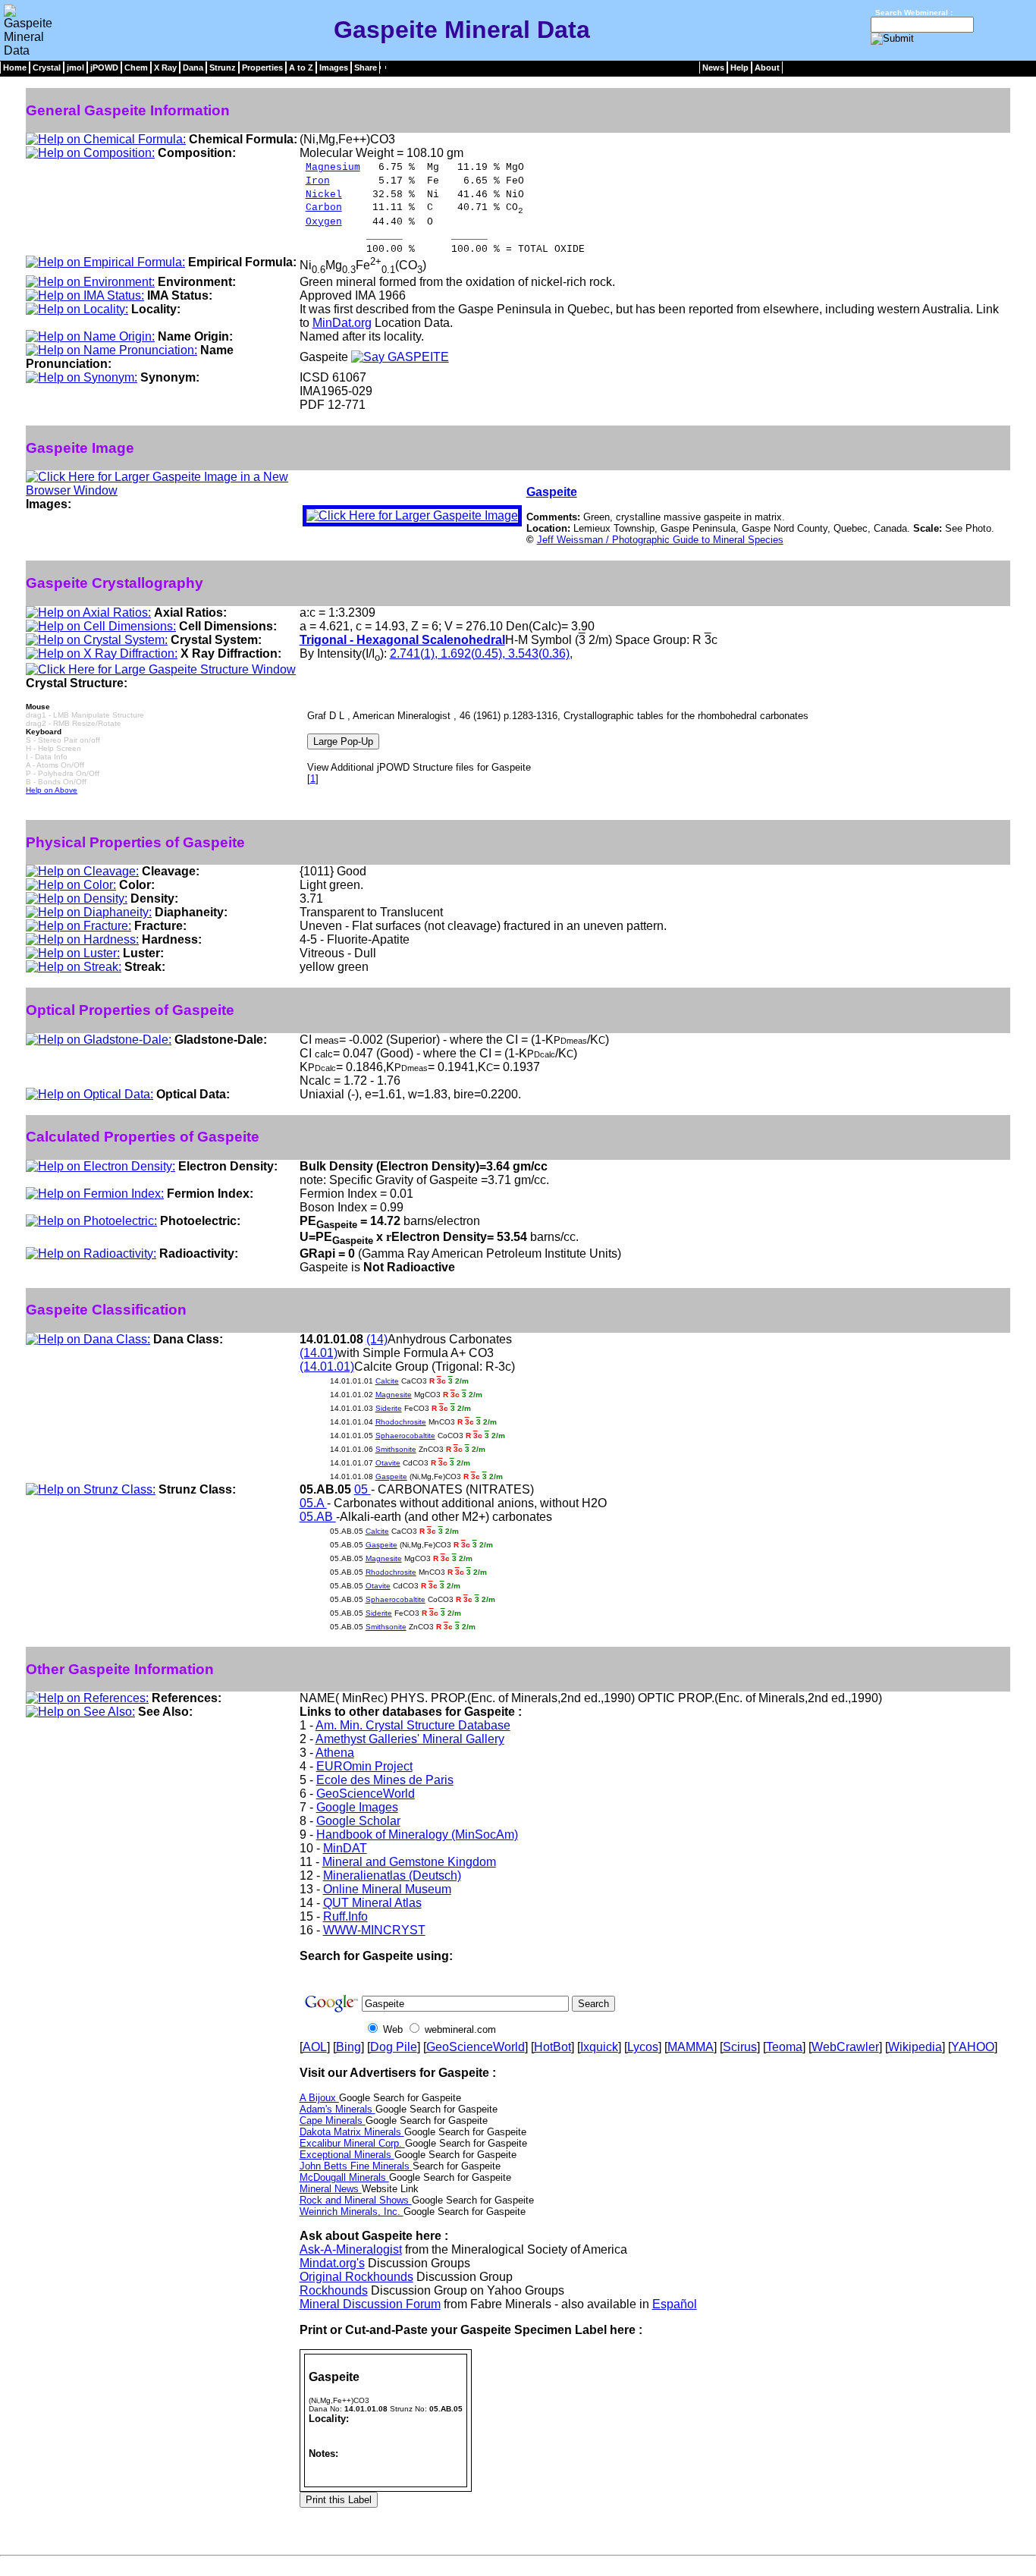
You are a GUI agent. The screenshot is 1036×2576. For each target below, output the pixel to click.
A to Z (301, 68)
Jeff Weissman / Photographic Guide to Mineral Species (660, 540)
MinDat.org (342, 323)
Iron (318, 181)
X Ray (165, 68)
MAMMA (691, 2047)
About (767, 68)
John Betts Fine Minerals (356, 2166)
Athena (335, 1753)
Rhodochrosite (401, 1422)
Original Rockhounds (356, 2277)
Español (675, 2304)
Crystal (47, 68)
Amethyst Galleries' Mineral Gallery (410, 1739)
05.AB (318, 1517)
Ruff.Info (345, 1916)
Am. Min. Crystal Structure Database (413, 1725)
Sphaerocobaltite (405, 1436)
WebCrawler (845, 2047)
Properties (262, 68)
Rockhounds (334, 2290)
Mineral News (331, 2189)
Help (739, 68)
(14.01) (319, 1353)
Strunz (223, 68)
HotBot (553, 2047)
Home (15, 68)
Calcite (387, 1381)
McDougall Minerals (344, 2177)
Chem (136, 68)
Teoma (784, 2047)
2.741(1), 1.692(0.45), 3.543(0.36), (481, 653)
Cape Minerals (333, 2120)
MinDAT (345, 1848)
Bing (348, 2047)
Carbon (324, 207)
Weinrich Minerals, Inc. (352, 2212)
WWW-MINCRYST (374, 1930)
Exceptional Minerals (347, 2155)
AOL (315, 2047)
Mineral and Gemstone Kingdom (409, 1862)
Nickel (324, 195)
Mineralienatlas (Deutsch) (392, 1875)
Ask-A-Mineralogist (351, 2249)
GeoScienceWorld (366, 1794)
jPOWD (104, 68)
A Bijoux (319, 2098)
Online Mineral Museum (387, 1889)
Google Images (357, 1807)
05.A (313, 1503)
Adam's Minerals (337, 2109)
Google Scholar (358, 1821)
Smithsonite (396, 1449)
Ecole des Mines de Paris (385, 1780)
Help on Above (52, 790)
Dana (193, 68)
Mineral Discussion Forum (370, 2304)
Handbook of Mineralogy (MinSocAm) (417, 1835)
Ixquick (599, 2047)
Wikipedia (915, 2047)
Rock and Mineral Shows (356, 2200)
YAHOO (973, 2047)
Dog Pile (394, 2047)
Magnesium (333, 167)
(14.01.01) (327, 1367)
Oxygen (324, 222)
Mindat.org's (332, 2263)
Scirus (740, 2047)
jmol (75, 68)
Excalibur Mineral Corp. (352, 2143)
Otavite (388, 1463)
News (713, 68)
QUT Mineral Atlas (372, 1903)
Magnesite (394, 1395)
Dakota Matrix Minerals (352, 2132)
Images (334, 68)
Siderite (389, 1408)
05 (363, 1489)
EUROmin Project (364, 1766)
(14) (377, 1339)
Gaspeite (552, 492)
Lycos (643, 2047)
